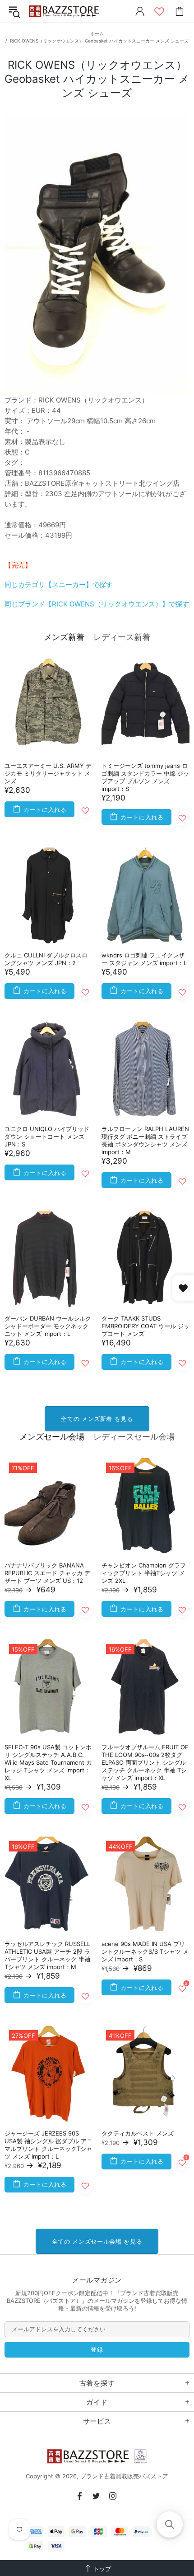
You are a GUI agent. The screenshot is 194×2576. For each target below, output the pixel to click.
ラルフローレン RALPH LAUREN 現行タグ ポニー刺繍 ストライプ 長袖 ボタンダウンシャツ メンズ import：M (145, 1140)
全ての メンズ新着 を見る (97, 1419)
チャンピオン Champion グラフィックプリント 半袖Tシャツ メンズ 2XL (144, 1573)
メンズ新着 (64, 637)
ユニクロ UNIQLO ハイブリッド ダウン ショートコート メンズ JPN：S (47, 1136)
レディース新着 (122, 637)
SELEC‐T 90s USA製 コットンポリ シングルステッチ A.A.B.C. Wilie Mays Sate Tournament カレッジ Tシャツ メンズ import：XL (48, 1762)
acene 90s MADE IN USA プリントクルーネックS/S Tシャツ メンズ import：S (145, 1951)
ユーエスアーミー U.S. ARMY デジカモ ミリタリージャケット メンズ (48, 773)
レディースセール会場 (134, 1437)
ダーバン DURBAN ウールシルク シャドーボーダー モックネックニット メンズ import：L (48, 1326)
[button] (170, 2524)
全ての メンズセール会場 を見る (97, 2241)
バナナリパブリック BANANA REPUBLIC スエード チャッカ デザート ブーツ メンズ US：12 (47, 1573)
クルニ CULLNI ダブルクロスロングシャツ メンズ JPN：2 (46, 959)
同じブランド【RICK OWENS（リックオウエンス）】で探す (97, 604)
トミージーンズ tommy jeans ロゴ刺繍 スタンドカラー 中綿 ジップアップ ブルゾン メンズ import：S (145, 777)
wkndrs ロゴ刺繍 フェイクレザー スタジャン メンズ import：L (144, 959)
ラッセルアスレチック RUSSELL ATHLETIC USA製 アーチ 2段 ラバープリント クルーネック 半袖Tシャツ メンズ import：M (47, 1955)
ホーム (97, 33)
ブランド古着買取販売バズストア (65, 12)
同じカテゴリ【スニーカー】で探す (59, 585)
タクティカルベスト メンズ (138, 2133)
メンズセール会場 (52, 1437)
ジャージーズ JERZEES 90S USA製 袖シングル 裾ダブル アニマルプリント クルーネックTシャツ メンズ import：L (48, 2145)
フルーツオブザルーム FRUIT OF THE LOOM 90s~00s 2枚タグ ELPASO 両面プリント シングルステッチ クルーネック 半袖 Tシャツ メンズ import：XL (145, 1762)
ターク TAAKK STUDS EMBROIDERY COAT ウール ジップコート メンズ (145, 1326)
